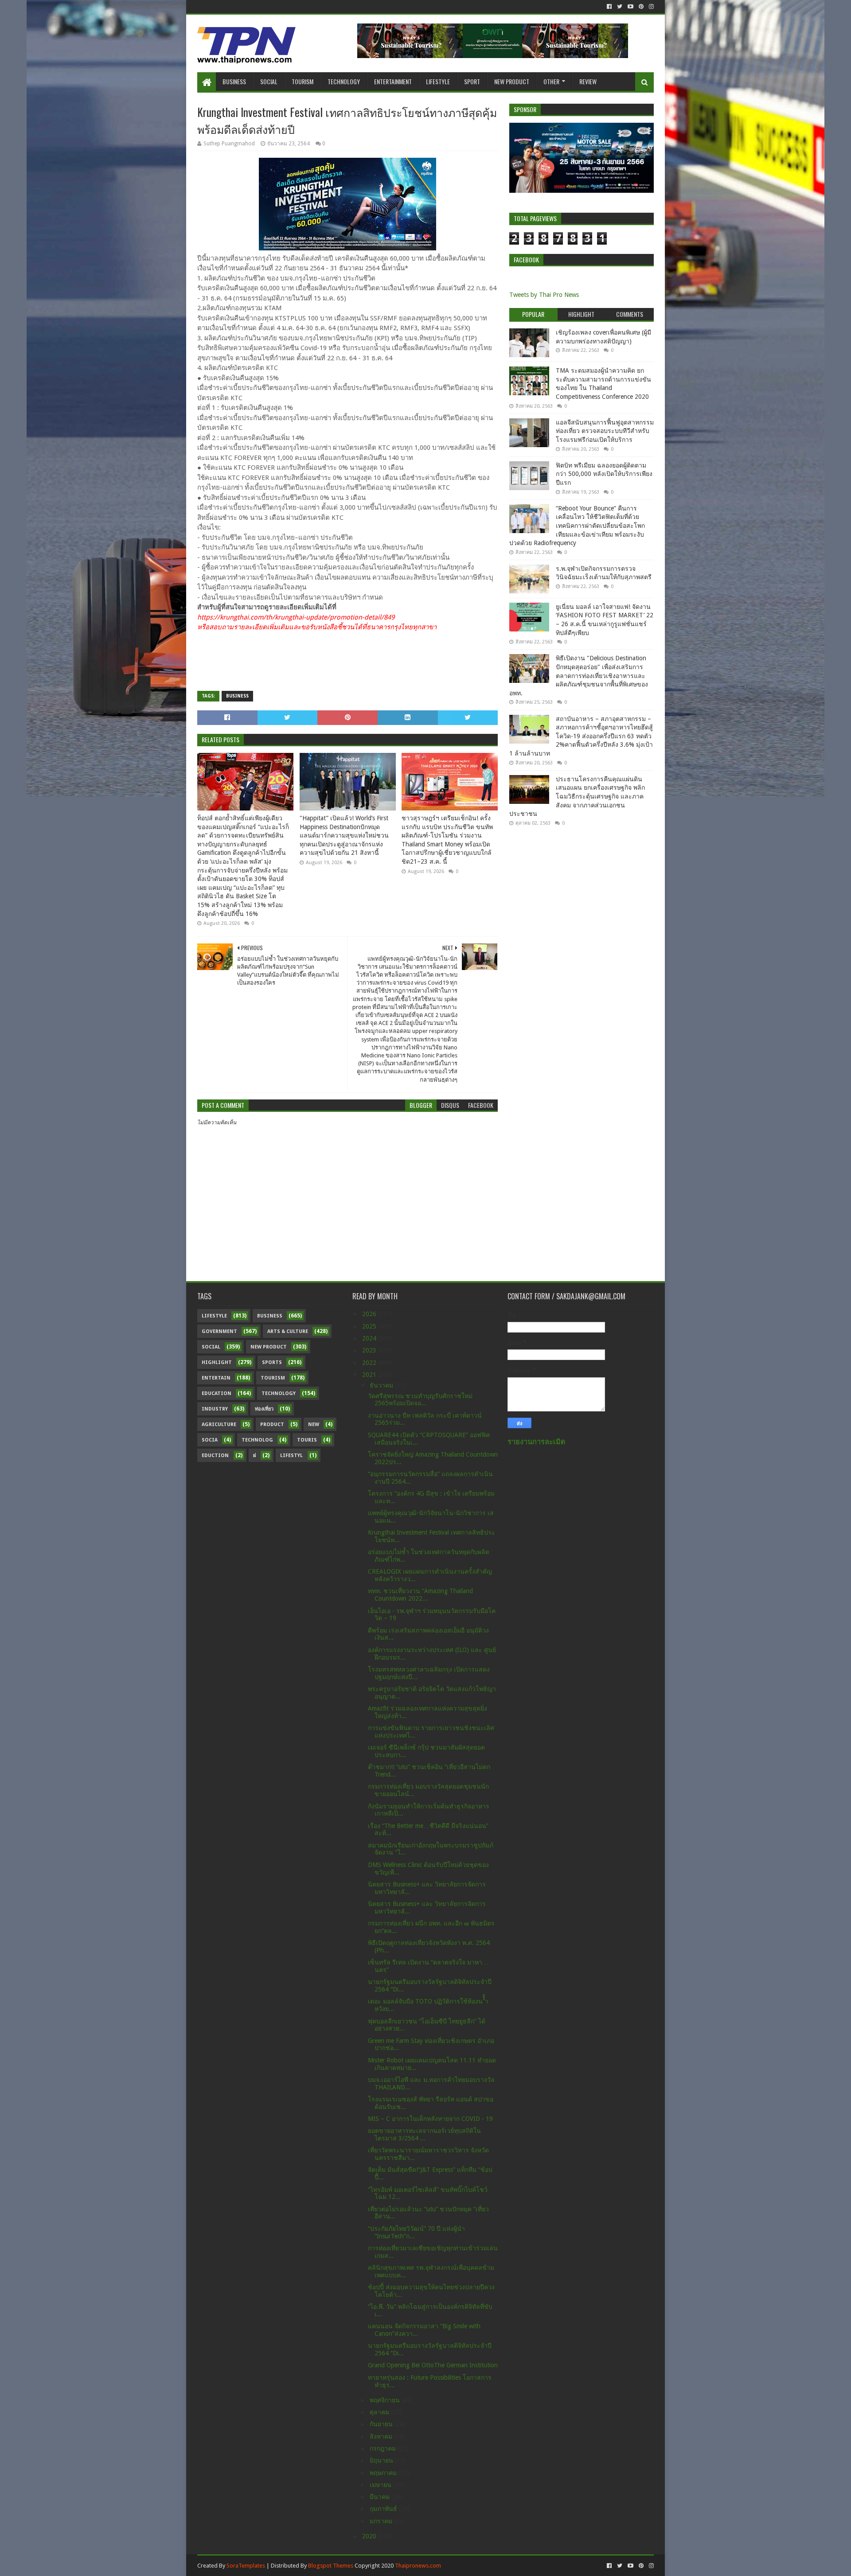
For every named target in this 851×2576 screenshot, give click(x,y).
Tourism (303, 81)
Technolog (257, 1440)
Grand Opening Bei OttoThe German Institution (433, 2365)
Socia (210, 1440)
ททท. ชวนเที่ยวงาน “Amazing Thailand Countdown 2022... (420, 1595)
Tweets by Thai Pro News (544, 295)
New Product (512, 81)
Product (272, 1424)
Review (588, 81)
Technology (344, 81)
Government (219, 1331)
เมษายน (381, 2485)
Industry (215, 1409)
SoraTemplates (246, 2566)
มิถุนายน (382, 2460)
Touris (307, 1440)
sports (272, 1362)
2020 (370, 2536)
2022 (370, 1363)
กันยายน (382, 2424)
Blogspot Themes (331, 2566)
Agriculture (219, 1424)
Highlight (217, 1362)
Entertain (216, 1378)
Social (269, 81)
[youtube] (630, 7)
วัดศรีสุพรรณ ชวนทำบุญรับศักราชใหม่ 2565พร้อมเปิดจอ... (420, 1400)
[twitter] (620, 7)
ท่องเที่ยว (264, 1409)
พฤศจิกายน (386, 2400)
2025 (370, 1326)
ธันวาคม (382, 1385)
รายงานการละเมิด (537, 1442)
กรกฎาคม (384, 2448)
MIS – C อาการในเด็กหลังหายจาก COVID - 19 (430, 2119)
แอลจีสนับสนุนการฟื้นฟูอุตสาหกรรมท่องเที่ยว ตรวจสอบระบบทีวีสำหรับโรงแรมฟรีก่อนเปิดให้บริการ (605, 431)
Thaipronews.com (418, 2566)
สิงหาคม (382, 2436)
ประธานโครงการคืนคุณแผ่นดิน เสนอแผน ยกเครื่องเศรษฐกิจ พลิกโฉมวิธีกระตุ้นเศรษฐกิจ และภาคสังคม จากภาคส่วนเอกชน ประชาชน (577, 796)
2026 (370, 1314)
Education (217, 1393)
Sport (472, 81)
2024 (370, 1338)
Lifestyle (438, 81)
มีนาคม (381, 2497)
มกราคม (382, 2521)
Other (551, 81)
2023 (370, 1350)
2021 (370, 1375)
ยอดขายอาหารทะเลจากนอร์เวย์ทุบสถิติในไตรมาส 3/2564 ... (424, 2134)
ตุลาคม (380, 2412)
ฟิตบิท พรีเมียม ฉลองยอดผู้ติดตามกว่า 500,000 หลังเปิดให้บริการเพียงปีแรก (604, 474)
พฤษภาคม (384, 2473)
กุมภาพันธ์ (384, 2509)
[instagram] (650, 7)
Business (234, 81)
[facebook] (609, 7)
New (314, 1424)
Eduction (215, 1456)
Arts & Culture (288, 1331)
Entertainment (393, 81)
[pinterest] (641, 7)
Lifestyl (291, 1456)
